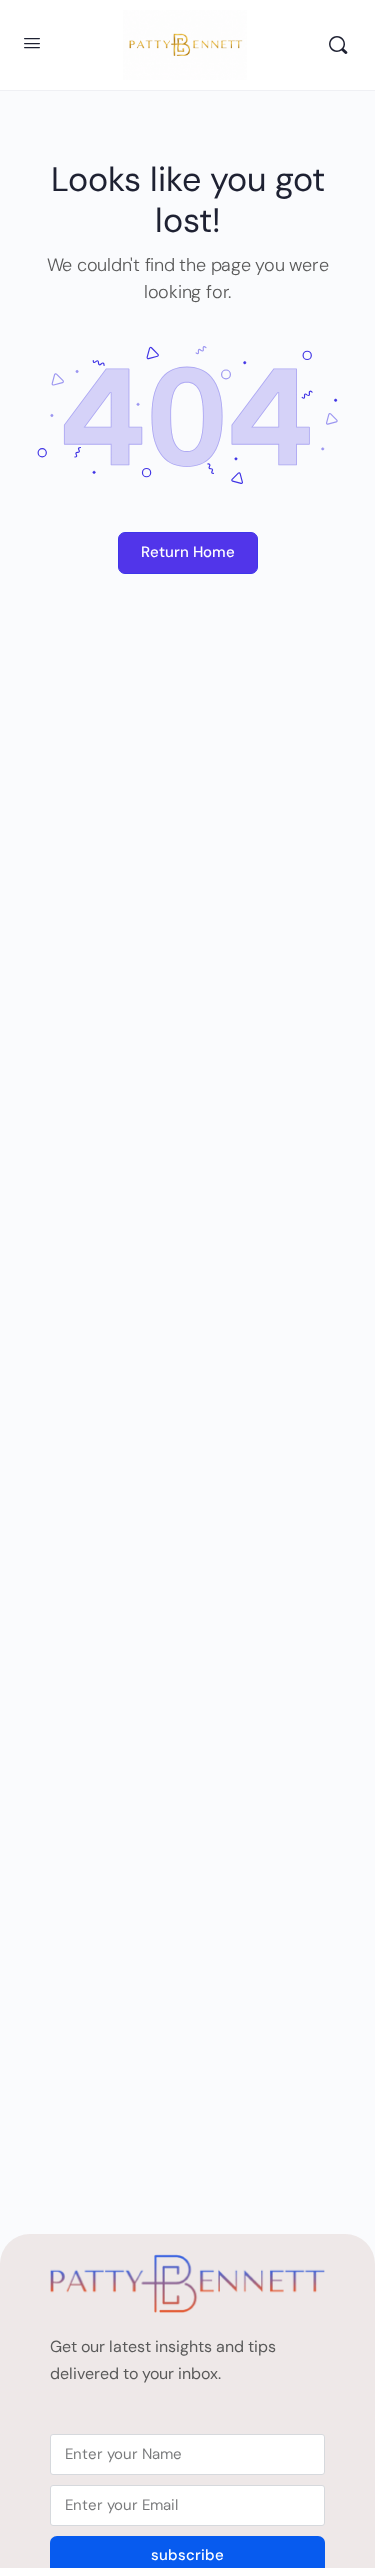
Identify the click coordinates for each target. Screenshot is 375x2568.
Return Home (188, 552)
